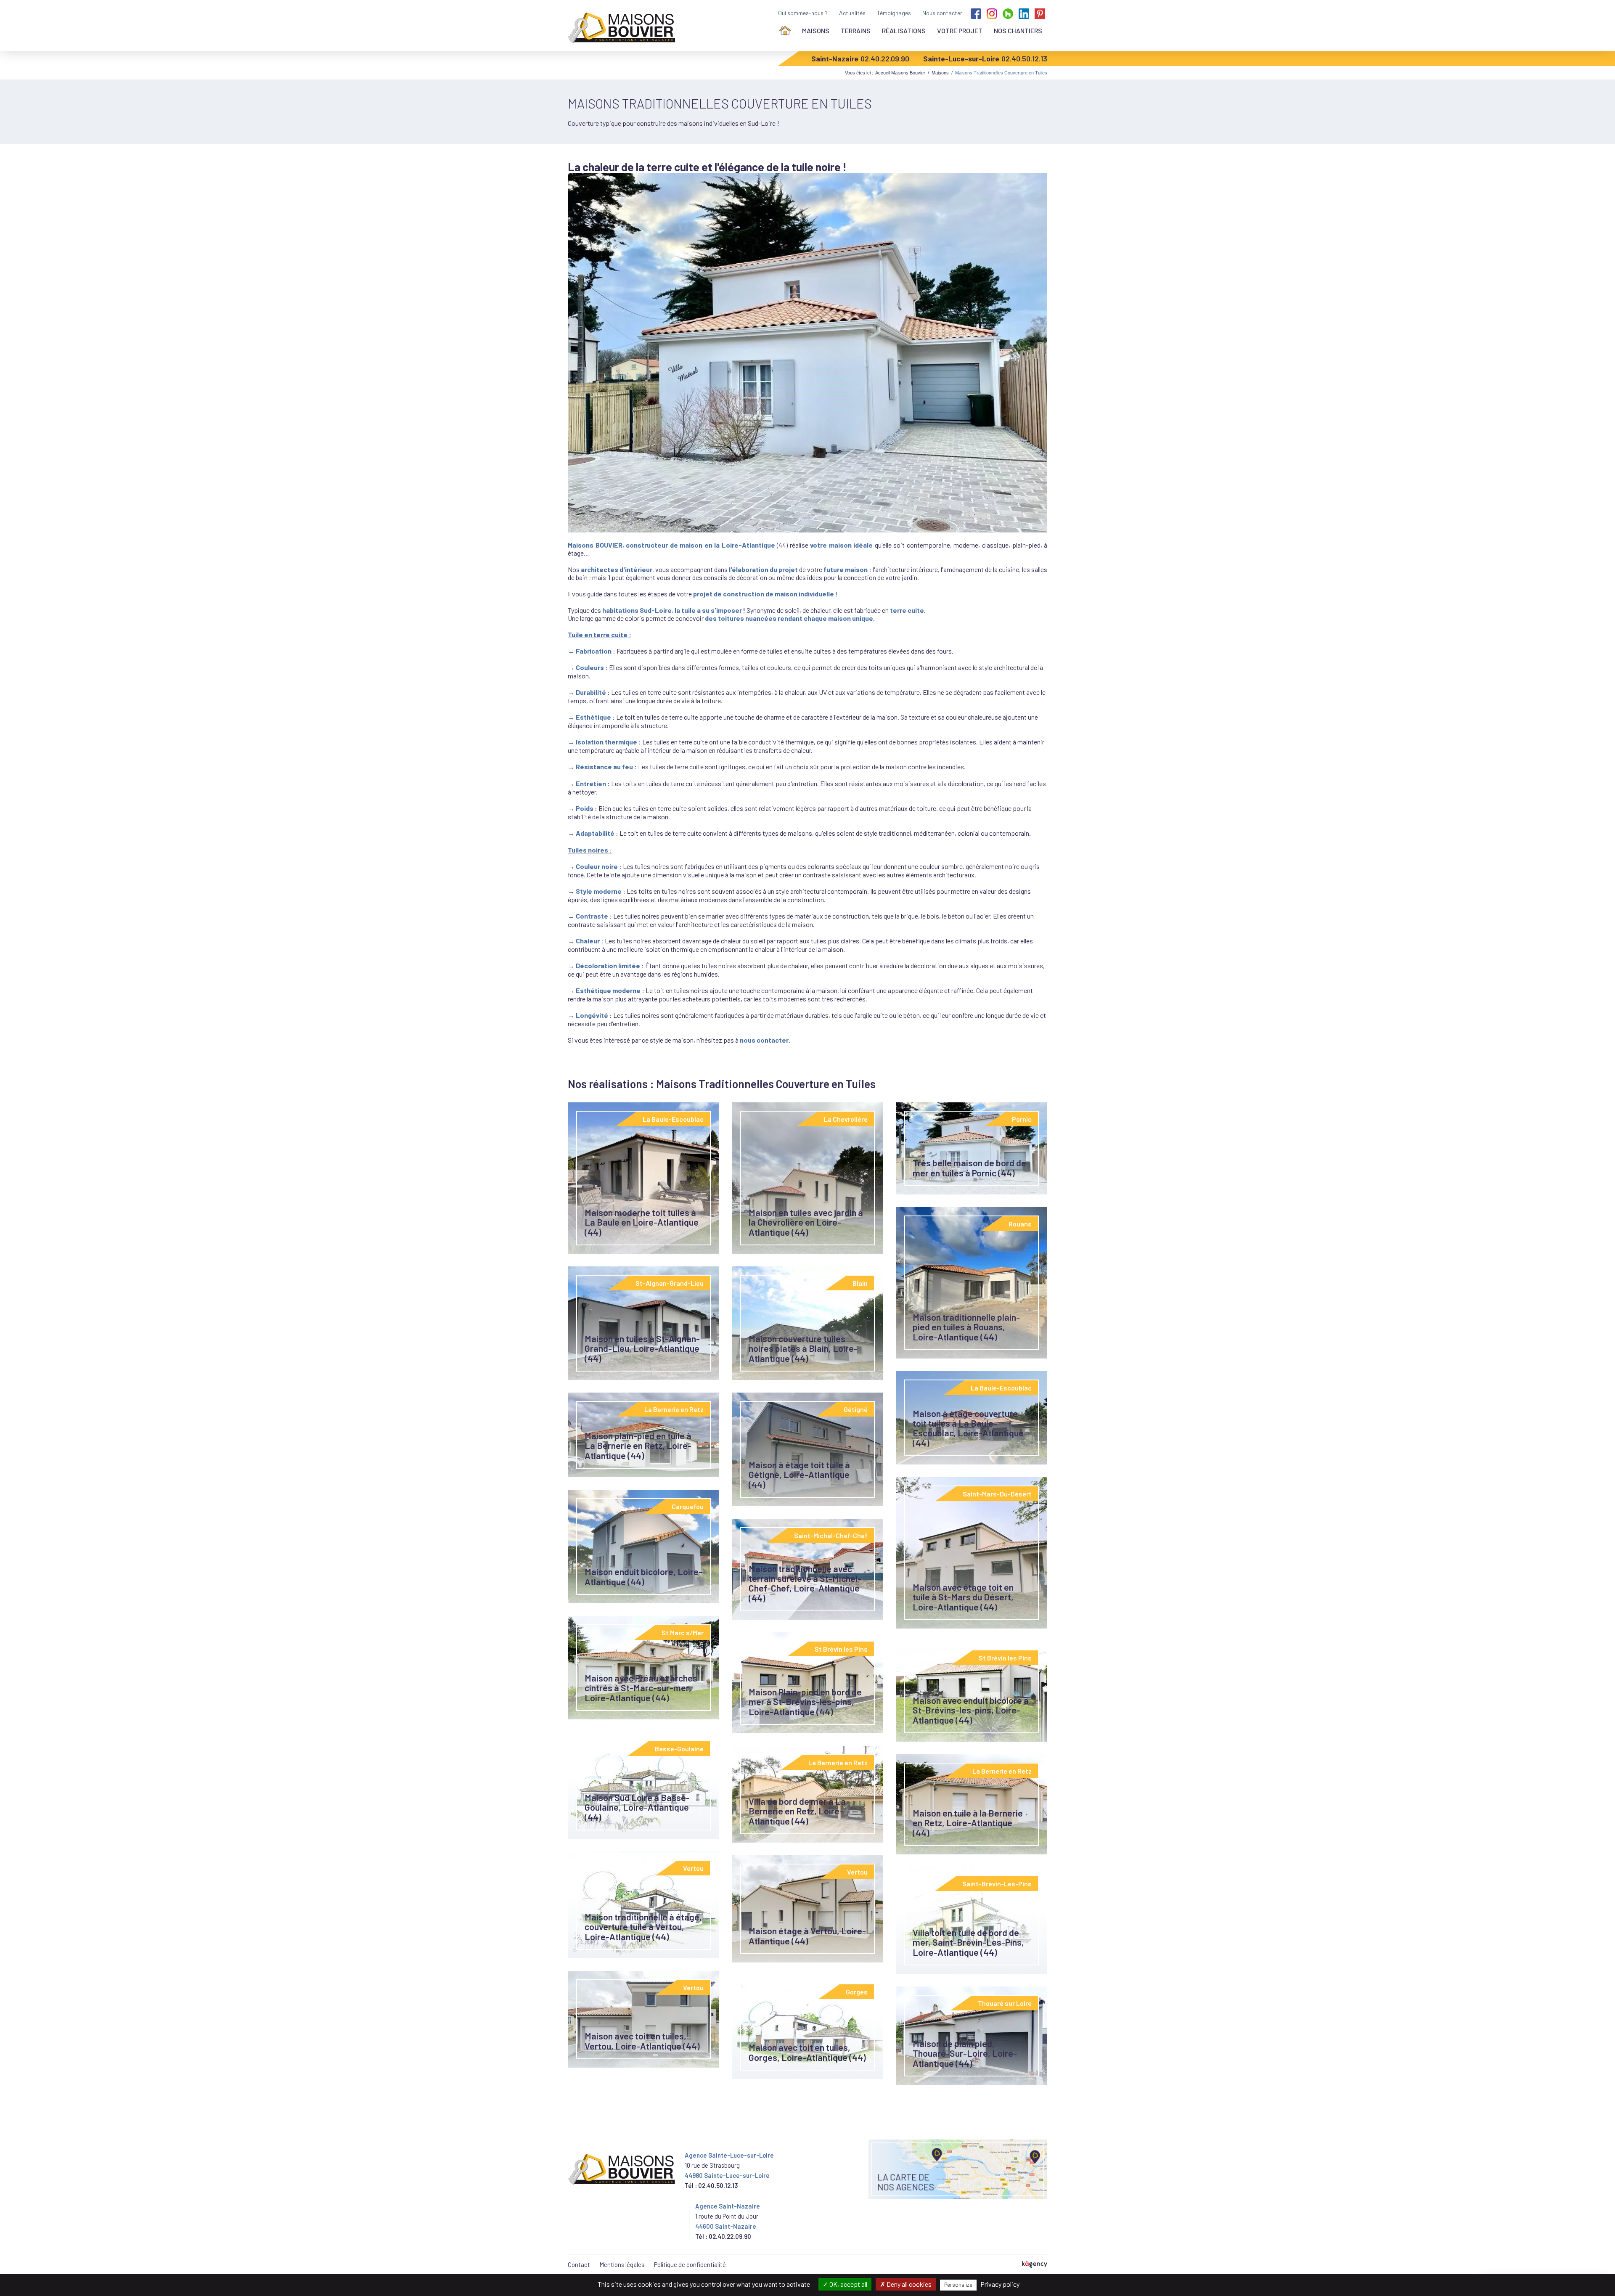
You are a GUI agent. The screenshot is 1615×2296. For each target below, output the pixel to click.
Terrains (856, 30)
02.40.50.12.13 (1024, 58)
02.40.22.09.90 (885, 58)
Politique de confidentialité (690, 2264)
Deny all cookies (908, 2284)
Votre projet (960, 30)
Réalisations (904, 30)
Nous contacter (942, 13)
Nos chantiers (1018, 30)
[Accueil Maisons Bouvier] (623, 28)
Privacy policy (1000, 2284)
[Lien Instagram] (992, 13)
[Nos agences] (958, 2169)
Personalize (958, 2285)
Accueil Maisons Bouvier (900, 73)
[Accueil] (785, 30)
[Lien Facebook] (976, 13)
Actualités (852, 13)
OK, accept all (848, 2284)
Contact (579, 2264)
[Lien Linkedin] (1024, 13)
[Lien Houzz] (1008, 13)
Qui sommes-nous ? (803, 13)
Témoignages (894, 13)
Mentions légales (622, 2264)
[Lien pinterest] (1040, 13)
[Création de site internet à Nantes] (1035, 2265)
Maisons (816, 30)
